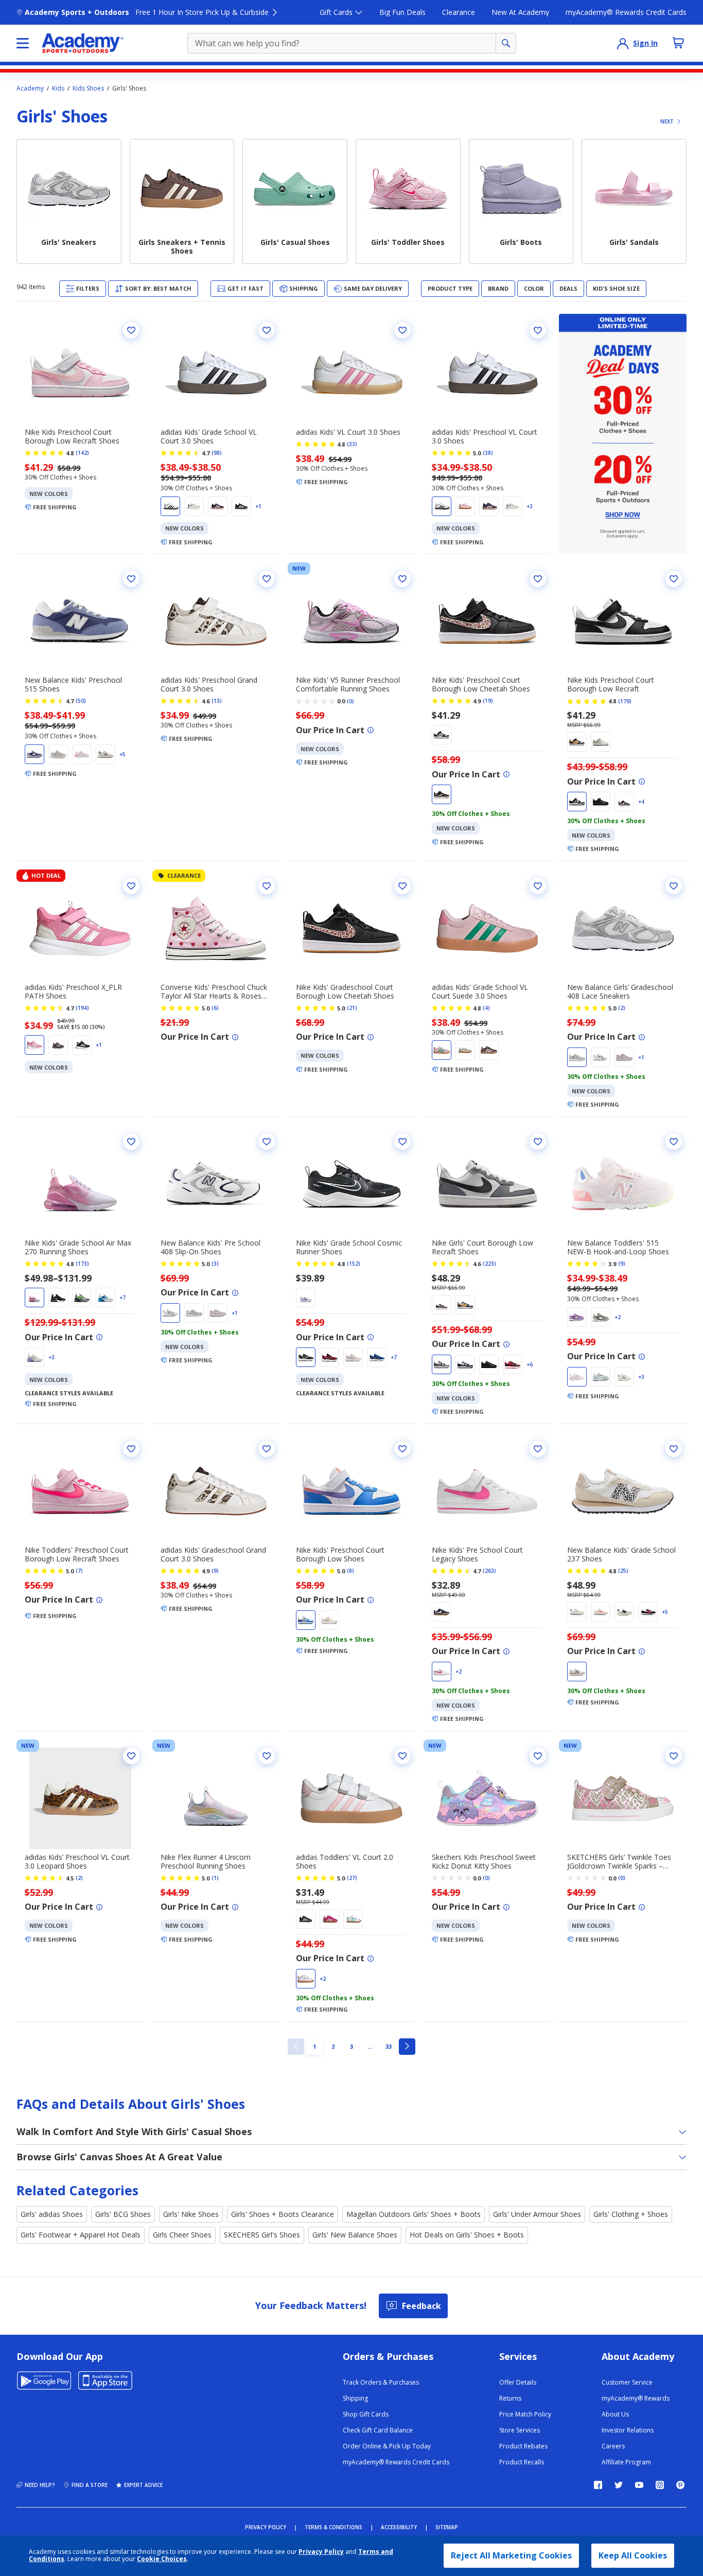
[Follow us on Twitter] (619, 2485)
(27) (352, 1878)
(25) (623, 1571)
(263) (489, 1571)
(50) (81, 701)
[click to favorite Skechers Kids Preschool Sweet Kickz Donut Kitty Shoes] (538, 1756)
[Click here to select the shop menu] (23, 43)
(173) (82, 1264)
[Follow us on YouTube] (639, 2485)
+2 (618, 1317)
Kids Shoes (88, 88)
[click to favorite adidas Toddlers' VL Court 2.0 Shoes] (402, 1756)
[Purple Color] (218, 506)
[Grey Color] (194, 506)
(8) (350, 1571)
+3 (530, 506)
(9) (622, 1264)
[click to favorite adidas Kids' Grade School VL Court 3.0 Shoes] (267, 330)
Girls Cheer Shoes (182, 2235)
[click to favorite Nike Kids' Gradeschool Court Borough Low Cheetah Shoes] (402, 886)
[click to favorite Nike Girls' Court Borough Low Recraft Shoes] (538, 1142)
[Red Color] (624, 802)
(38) (488, 453)
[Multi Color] (34, 1298)
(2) (622, 1008)
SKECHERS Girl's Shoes (262, 2235)
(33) (352, 444)
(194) (82, 1008)
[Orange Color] (601, 1612)
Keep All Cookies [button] (633, 2555)
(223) (489, 1264)
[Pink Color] (465, 506)
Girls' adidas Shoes (52, 2214)
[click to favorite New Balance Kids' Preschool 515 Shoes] (131, 579)
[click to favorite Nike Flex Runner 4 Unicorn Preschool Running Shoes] (267, 1756)
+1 (258, 506)
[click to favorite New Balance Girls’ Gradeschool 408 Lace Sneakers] (674, 886)
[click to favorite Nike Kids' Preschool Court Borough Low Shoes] (402, 1449)
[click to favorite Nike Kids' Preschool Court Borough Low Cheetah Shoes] (538, 579)
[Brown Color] (442, 735)
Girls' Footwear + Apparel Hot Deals (81, 2235)
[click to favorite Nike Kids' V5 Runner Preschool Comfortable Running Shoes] (402, 579)
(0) (350, 701)
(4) (486, 1008)
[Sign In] (623, 43)
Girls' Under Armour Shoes (537, 2214)
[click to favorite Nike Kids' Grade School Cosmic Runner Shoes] (402, 1142)
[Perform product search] (506, 43)
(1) (215, 1878)
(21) (352, 1008)
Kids (58, 88)
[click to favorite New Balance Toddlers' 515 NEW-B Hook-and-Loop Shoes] (674, 1142)
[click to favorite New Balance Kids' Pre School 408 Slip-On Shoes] (267, 1142)
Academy (30, 88)
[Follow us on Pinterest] (680, 2485)
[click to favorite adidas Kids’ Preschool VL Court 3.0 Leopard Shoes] (131, 1756)
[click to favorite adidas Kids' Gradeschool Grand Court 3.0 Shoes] (267, 1449)
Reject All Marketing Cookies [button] (511, 2555)
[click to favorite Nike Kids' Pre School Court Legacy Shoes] (538, 1449)
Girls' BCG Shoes (123, 2214)
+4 (641, 802)
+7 (122, 1298)
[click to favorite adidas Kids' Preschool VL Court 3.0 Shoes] (538, 330)
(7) (79, 1571)
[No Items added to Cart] (678, 43)
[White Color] (170, 506)
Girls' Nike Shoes (191, 2214)
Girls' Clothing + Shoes (631, 2214)
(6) (215, 1008)
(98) (217, 453)
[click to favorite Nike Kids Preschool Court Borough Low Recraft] (674, 579)
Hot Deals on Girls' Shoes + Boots (467, 2235)
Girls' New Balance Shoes (355, 2235)
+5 (122, 754)
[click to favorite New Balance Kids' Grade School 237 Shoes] (674, 1449)
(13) (217, 701)
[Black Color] (241, 506)
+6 (530, 1364)
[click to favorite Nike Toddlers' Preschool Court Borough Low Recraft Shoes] (131, 1449)
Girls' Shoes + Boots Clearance (283, 2214)
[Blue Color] (34, 754)
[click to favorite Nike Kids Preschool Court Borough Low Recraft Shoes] (131, 330)
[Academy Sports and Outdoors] (83, 43)
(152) (354, 1264)
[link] (296, 2047)
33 (391, 2046)
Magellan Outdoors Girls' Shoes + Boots (414, 2214)
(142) (82, 453)
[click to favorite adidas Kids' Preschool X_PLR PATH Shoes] (131, 886)
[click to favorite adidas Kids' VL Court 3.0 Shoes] (402, 330)
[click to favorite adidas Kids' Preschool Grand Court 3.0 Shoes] (267, 579)
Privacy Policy (321, 2552)
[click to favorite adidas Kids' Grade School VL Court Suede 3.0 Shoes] (538, 886)
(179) (625, 701)
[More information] (371, 730)
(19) (488, 701)
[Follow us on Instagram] (660, 2485)
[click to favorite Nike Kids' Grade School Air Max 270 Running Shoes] (131, 1142)
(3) (215, 1264)
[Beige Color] (465, 1050)
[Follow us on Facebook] (598, 2485)
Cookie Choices (162, 2559)
